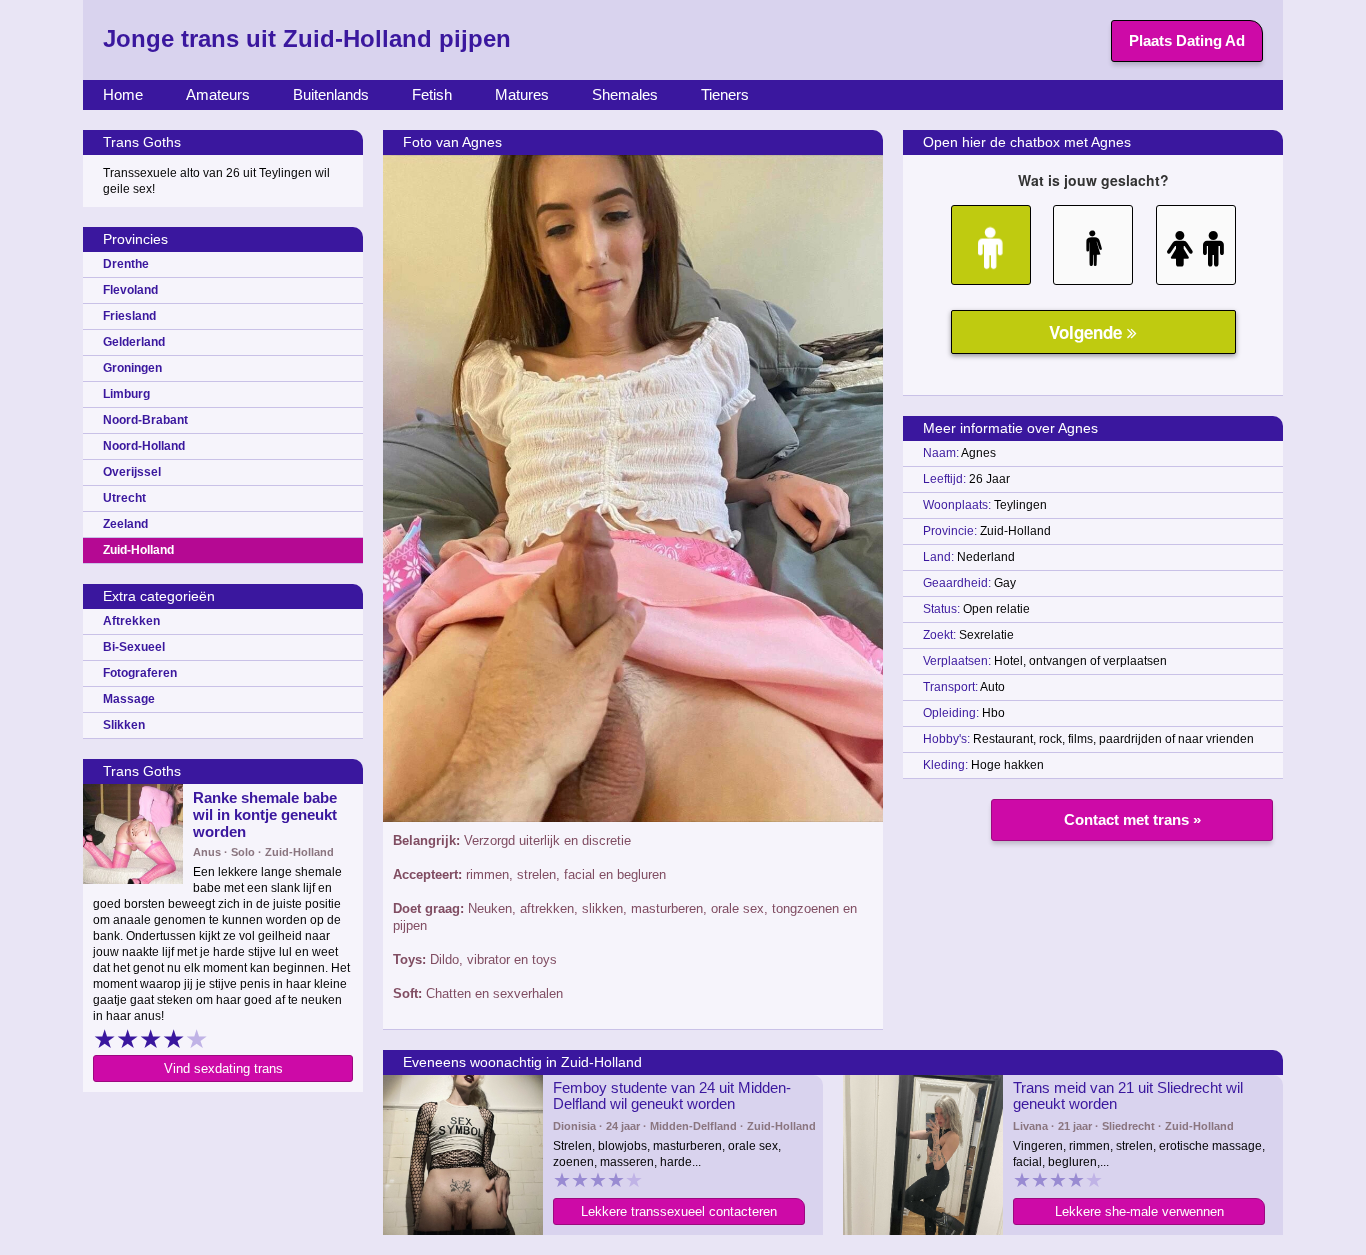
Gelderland (134, 342)
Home (123, 94)
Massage (129, 699)
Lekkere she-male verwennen (1139, 1211)
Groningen (132, 368)
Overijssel (132, 472)
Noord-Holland (144, 446)
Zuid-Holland (138, 550)
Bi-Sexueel (134, 647)
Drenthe (126, 264)
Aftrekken (131, 621)
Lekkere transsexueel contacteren (679, 1211)
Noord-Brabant (145, 420)
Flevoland (130, 290)
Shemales (625, 94)
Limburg (126, 394)
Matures (522, 94)
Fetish (432, 94)
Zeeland (125, 524)
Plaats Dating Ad (1187, 40)
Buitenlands (331, 94)
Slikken (124, 725)
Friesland (129, 316)
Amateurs (218, 94)
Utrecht (124, 498)
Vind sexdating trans (223, 1068)
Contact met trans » (1132, 819)
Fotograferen (140, 673)
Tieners (725, 94)
